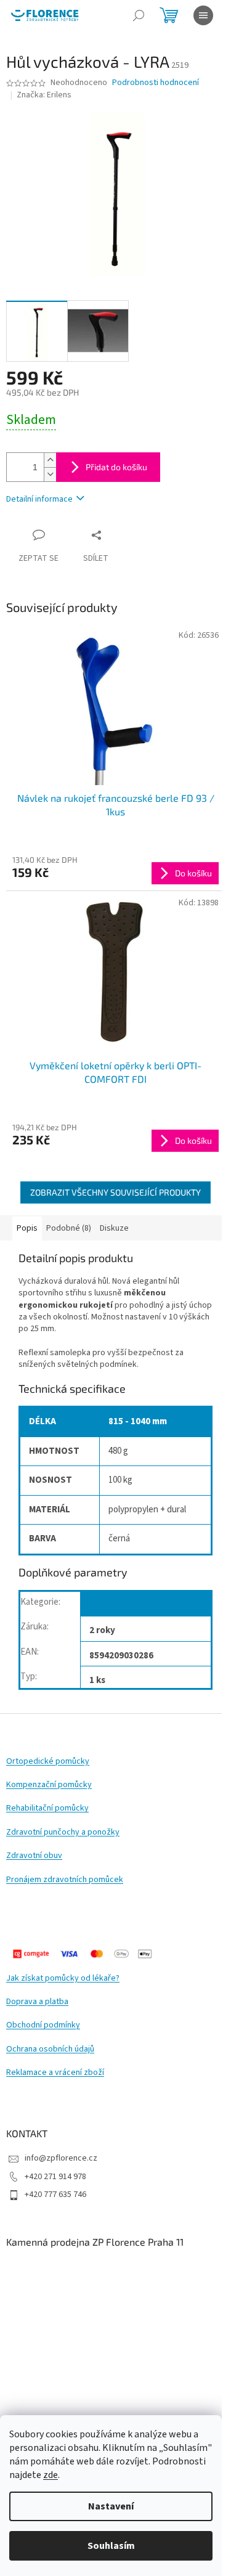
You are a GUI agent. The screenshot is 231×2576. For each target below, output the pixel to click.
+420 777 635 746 (55, 2195)
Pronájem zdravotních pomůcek (65, 1880)
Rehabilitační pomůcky (47, 1808)
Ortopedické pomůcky (48, 1762)
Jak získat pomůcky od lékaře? (63, 1979)
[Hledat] (139, 15)
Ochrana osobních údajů (50, 2049)
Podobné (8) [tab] (69, 1228)
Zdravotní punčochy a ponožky (63, 1832)
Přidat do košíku (116, 467)
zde (51, 2475)
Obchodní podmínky (43, 2025)
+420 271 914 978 (55, 2177)
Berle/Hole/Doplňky (131, 1606)
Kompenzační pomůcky (49, 1785)
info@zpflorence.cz (61, 2158)
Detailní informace (39, 499)
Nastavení (111, 2506)
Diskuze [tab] (114, 1228)
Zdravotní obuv (34, 1856)
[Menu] (203, 15)
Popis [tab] (27, 1228)
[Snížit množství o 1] (50, 474)
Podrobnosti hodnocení (156, 83)
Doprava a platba (37, 2002)
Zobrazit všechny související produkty (115, 1192)
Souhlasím (111, 2546)
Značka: (44, 95)
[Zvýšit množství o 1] (50, 460)
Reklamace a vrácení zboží (55, 2073)
